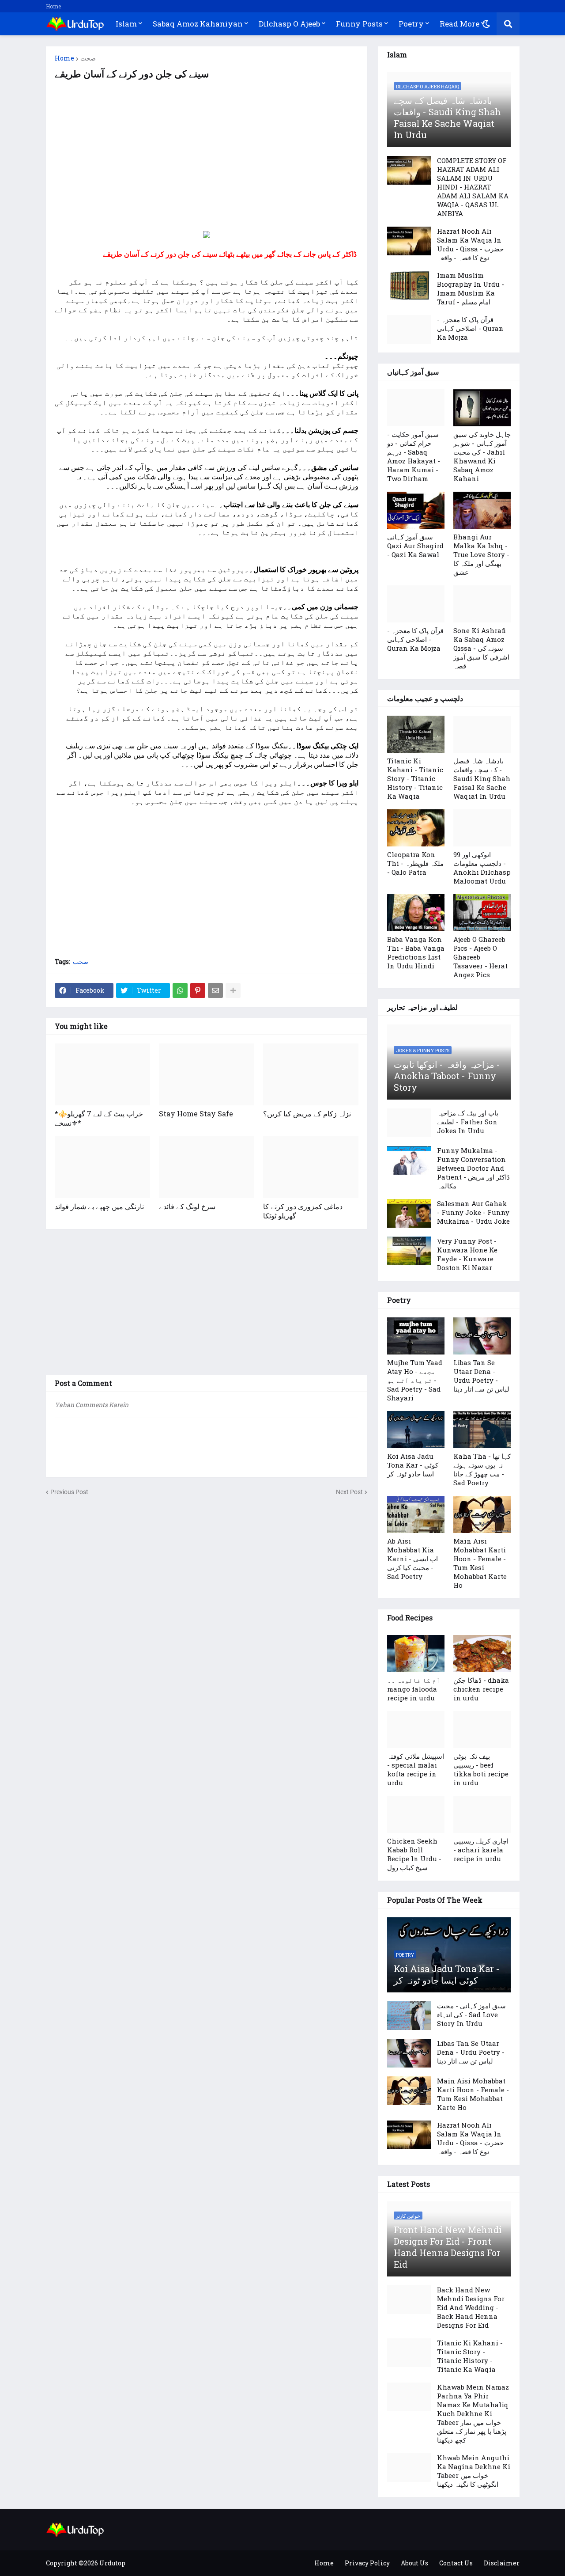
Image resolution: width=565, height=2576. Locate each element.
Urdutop (112, 2563)
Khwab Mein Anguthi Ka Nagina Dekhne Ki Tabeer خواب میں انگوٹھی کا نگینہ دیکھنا (474, 2471)
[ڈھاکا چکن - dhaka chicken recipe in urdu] (482, 1654)
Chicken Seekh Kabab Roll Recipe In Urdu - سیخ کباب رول (414, 1854)
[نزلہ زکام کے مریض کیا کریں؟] (311, 1074)
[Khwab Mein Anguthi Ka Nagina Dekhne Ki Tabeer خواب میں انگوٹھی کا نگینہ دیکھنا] (409, 2468)
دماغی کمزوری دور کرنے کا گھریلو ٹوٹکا (303, 1211)
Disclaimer (502, 2563)
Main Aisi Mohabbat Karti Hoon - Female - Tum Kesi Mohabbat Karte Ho (480, 1563)
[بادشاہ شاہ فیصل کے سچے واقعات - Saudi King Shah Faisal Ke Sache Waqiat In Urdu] (482, 734)
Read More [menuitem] (460, 24)
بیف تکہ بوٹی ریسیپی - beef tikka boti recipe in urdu (481, 1769)
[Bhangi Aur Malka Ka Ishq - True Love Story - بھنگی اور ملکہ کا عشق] (482, 510)
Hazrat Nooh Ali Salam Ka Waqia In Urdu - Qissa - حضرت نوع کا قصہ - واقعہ (470, 244)
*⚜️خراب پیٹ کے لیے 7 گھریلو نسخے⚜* (99, 1118)
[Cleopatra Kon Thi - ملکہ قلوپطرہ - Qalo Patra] (416, 828)
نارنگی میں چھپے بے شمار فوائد (99, 1206)
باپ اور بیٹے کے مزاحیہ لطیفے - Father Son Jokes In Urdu (468, 1122)
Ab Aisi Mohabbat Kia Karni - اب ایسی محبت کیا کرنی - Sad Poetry (412, 1559)
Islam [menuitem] (126, 24)
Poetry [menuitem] (411, 24)
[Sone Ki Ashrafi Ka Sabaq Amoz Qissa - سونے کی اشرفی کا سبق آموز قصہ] (482, 604)
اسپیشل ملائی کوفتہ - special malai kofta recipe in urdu (416, 1769)
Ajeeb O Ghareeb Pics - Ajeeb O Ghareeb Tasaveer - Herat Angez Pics (480, 957)
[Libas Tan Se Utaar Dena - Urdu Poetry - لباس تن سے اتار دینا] (482, 1336)
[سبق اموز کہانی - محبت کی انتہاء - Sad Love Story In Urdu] (409, 2016)
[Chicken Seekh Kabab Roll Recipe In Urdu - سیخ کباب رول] (416, 1814)
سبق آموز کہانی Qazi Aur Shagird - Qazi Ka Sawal (415, 546)
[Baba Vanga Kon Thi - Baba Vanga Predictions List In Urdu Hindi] (416, 913)
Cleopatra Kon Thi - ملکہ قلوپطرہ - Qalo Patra (415, 863)
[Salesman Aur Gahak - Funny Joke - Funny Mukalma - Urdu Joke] (409, 1213)
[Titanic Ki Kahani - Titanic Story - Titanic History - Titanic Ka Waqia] (416, 734)
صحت (88, 58)
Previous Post (69, 1492)
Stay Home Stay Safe (196, 1113)
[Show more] (233, 990)
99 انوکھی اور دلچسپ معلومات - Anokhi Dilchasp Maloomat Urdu (482, 868)
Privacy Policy (367, 2563)
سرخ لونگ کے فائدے (187, 1206)
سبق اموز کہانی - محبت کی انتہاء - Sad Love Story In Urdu (471, 2015)
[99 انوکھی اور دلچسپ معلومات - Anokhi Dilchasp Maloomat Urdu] (482, 828)
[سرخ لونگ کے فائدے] (207, 1167)
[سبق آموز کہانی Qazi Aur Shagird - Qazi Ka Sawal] (416, 510)
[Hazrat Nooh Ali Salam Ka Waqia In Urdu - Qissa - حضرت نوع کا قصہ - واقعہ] (409, 241)
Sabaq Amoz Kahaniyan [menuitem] (198, 24)
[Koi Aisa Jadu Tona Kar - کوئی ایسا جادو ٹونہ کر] (416, 1430)
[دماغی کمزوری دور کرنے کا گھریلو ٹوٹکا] (311, 1167)
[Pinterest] (198, 990)
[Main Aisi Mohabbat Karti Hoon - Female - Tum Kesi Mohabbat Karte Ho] (482, 1514)
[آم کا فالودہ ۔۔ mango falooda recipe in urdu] (416, 1654)
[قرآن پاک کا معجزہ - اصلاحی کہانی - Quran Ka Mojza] (409, 329)
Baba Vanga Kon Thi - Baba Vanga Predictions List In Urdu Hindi (416, 952)
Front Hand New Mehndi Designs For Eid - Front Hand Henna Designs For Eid (448, 2247)
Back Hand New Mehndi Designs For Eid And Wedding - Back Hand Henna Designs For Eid (471, 2307)
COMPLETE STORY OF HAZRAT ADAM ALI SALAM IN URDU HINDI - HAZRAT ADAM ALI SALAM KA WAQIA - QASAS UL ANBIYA (473, 187)
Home (53, 6)
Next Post (349, 1492)
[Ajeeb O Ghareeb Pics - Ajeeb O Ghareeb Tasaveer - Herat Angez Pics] (482, 913)
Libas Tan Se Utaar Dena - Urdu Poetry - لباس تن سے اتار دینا (481, 1376)
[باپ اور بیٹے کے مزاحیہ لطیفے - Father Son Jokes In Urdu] (409, 1123)
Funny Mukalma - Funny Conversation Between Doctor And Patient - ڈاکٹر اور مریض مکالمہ (473, 1168)
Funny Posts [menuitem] (359, 24)
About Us (414, 2563)
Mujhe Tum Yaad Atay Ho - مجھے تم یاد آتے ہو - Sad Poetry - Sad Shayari (415, 1380)
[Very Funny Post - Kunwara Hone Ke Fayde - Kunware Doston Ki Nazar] (409, 1251)
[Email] (215, 990)
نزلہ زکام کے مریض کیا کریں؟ (307, 1113)
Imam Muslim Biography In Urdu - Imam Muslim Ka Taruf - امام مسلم (471, 288)
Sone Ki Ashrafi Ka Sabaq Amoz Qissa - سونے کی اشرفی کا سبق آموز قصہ (481, 648)
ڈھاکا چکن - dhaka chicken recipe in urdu (481, 1689)
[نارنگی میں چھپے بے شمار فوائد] (102, 1167)
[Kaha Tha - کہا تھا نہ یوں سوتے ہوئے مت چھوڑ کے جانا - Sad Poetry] (482, 1430)
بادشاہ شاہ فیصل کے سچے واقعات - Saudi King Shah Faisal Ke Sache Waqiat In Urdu (447, 118)
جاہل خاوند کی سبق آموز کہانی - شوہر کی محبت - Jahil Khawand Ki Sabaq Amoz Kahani (482, 456)
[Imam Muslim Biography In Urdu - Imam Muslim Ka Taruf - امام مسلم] (409, 285)
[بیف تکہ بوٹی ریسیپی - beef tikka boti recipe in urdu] (482, 1730)
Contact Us (456, 2563)
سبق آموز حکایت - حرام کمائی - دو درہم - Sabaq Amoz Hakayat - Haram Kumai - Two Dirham (414, 456)
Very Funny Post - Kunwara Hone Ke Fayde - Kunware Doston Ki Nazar (467, 1254)
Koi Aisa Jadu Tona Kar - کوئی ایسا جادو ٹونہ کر (413, 1465)
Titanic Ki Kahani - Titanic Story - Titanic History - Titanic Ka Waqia (415, 778)
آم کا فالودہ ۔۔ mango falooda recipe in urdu (414, 1689)
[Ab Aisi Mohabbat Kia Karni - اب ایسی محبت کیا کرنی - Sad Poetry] (416, 1514)
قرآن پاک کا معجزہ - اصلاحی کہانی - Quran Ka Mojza (470, 328)
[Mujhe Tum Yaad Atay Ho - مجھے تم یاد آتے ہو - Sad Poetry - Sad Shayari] (416, 1336)
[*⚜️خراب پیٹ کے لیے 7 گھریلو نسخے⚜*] (102, 1074)
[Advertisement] (207, 160)
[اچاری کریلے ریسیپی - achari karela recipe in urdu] (482, 1814)
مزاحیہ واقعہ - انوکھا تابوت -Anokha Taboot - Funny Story (447, 1076)
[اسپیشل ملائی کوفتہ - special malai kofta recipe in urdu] (416, 1730)
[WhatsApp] (180, 990)
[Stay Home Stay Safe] (207, 1074)
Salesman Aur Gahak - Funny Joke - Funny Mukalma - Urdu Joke (473, 1212)
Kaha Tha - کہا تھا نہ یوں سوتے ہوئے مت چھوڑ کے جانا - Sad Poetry (482, 1469)
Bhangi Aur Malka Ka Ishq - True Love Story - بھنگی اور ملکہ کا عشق (481, 554)
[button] (486, 24)
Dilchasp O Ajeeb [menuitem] (289, 24)
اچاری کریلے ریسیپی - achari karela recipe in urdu (481, 1850)
